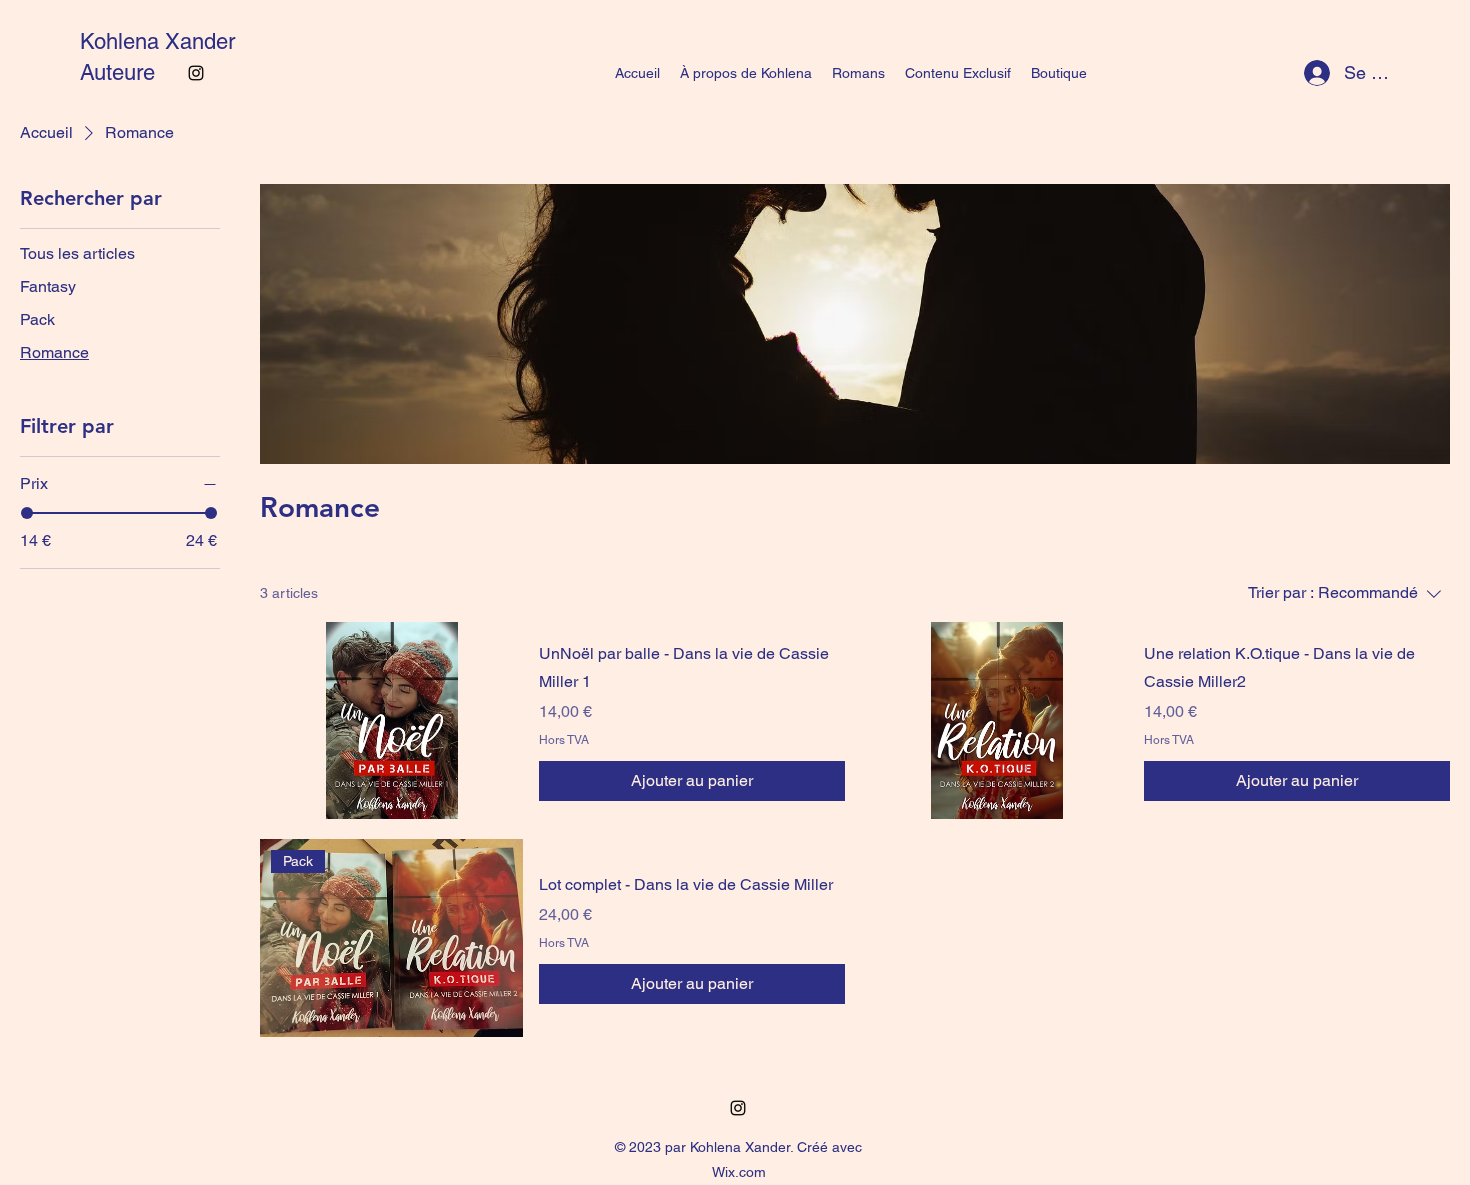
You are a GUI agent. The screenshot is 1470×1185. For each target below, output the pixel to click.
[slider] (27, 513)
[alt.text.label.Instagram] (196, 73)
